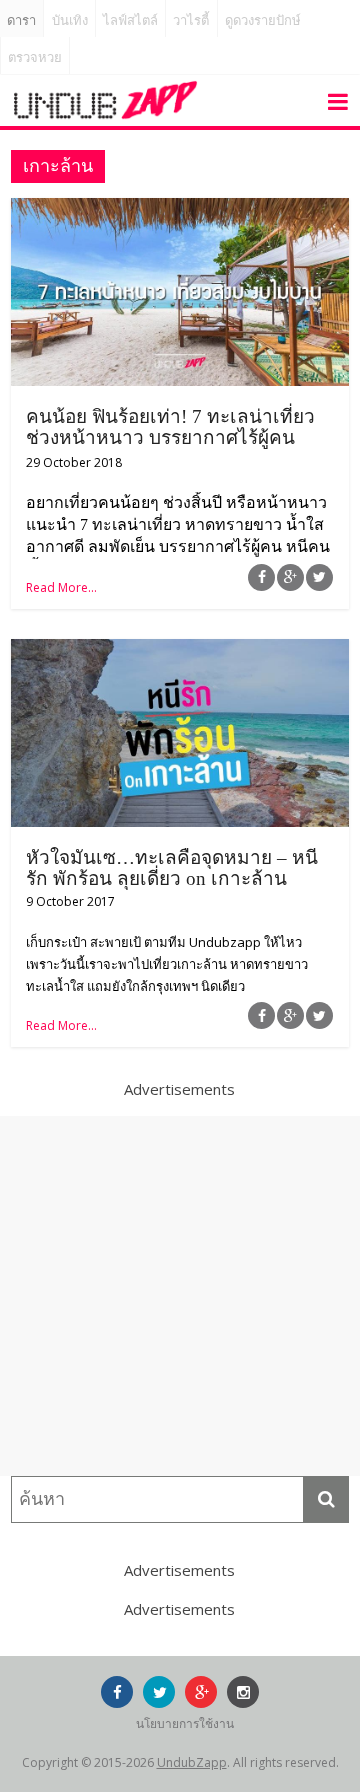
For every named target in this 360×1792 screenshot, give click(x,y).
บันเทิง (70, 20)
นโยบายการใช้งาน (185, 1723)
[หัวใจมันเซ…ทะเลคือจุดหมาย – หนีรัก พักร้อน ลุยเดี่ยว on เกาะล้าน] (180, 651)
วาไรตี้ (191, 20)
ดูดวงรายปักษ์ (263, 20)
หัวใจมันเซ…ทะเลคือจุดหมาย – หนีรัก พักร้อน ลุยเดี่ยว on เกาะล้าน (172, 868)
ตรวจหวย (35, 57)
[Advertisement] (180, 1296)
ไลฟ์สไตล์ (130, 20)
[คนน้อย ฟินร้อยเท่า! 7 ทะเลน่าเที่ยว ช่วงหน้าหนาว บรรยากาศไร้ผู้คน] (180, 210)
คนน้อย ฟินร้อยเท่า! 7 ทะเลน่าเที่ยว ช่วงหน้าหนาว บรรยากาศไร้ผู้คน (170, 427)
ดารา (21, 20)
